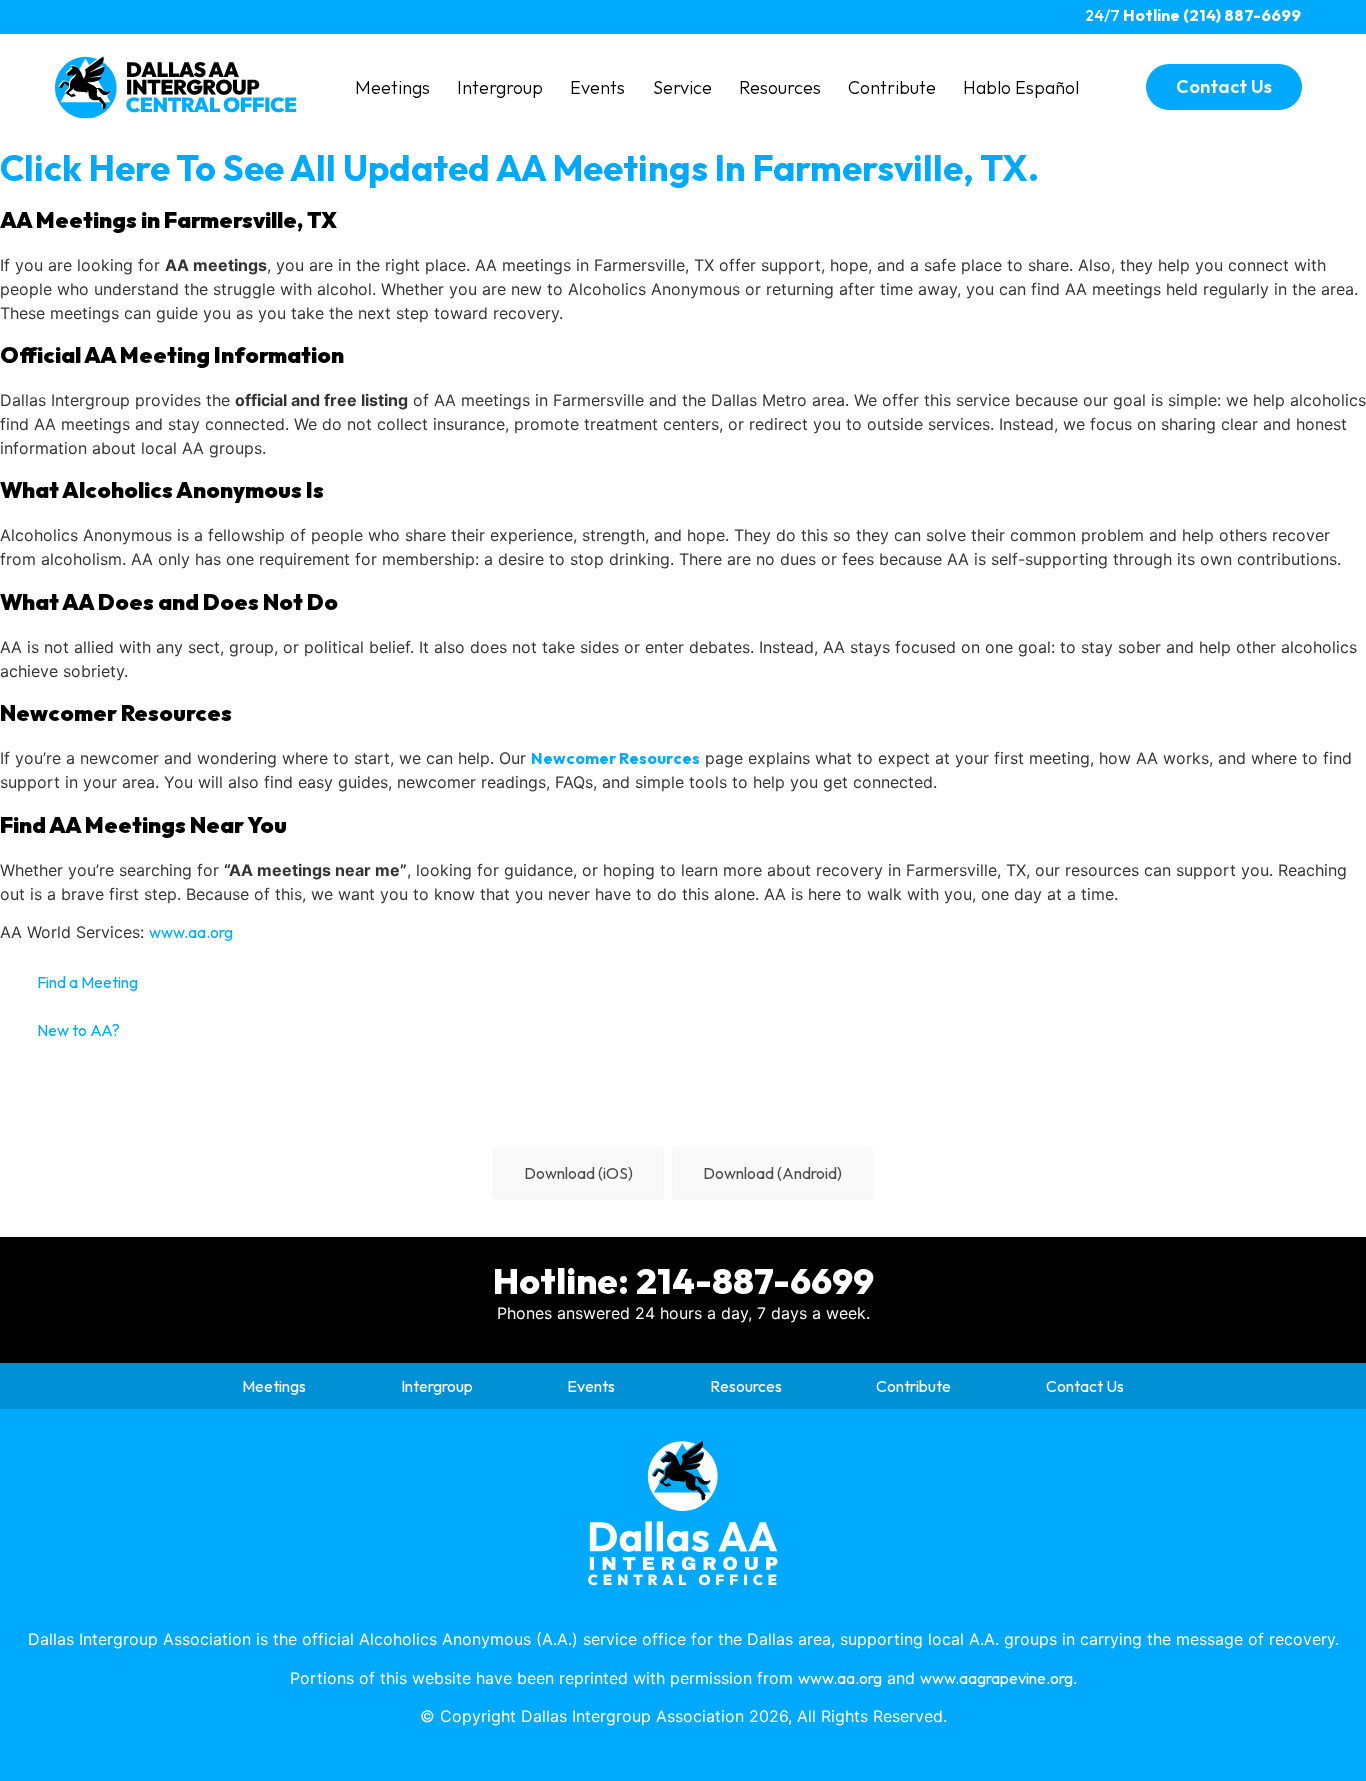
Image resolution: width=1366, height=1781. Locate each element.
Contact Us (1085, 1386)
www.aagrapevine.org (996, 1678)
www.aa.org (191, 932)
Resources (780, 87)
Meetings (392, 87)
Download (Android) (772, 1173)
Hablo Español (1021, 87)
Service (682, 87)
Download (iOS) (578, 1173)
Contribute (892, 87)
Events (597, 87)
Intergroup (500, 87)
